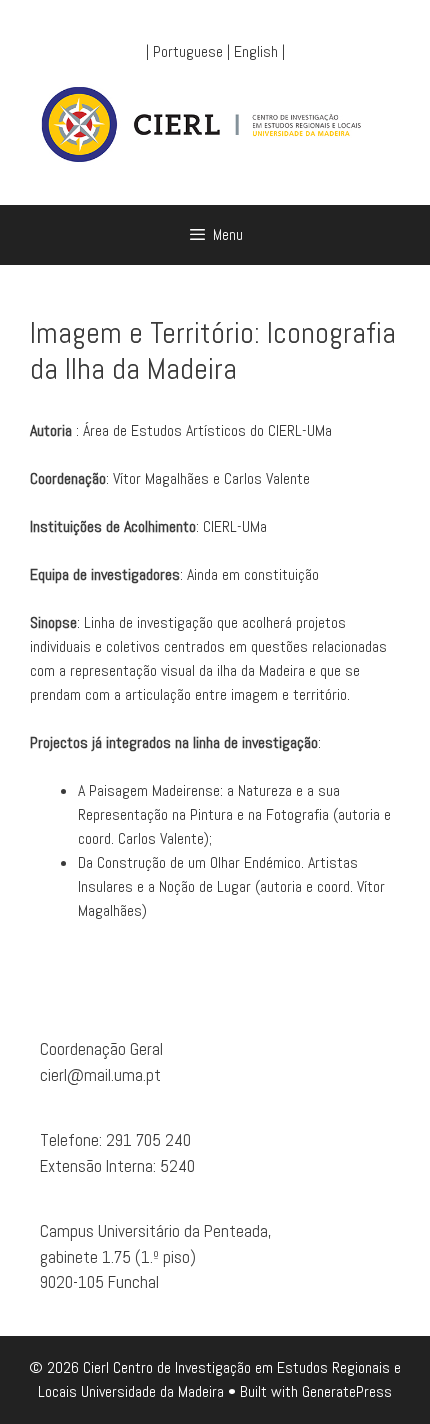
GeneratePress (347, 1391)
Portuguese (188, 51)
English (256, 51)
